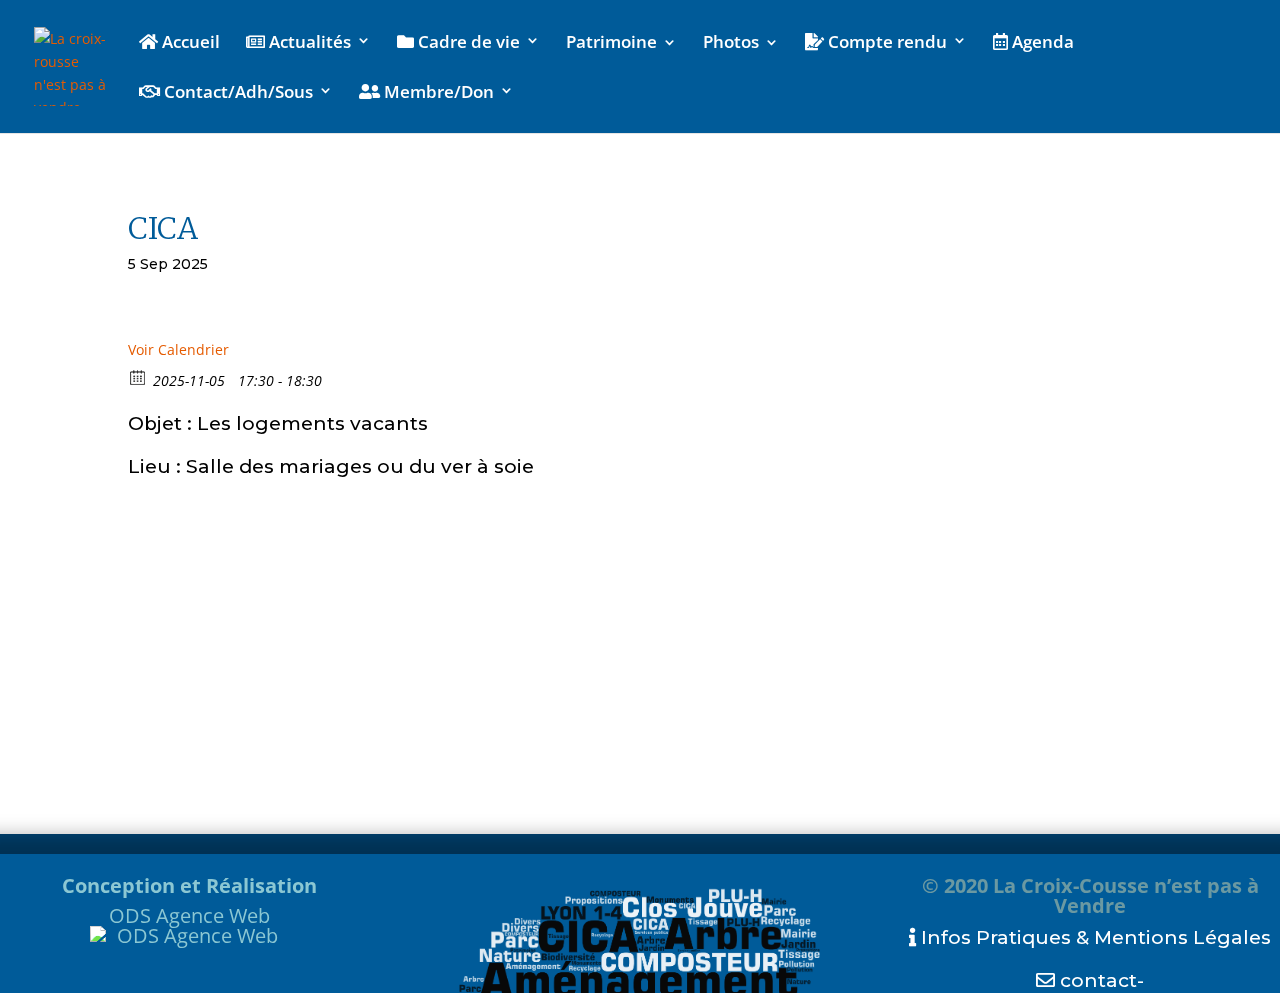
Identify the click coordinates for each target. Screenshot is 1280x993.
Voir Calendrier (178, 349)
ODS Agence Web (189, 915)
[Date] (138, 376)
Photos (731, 44)
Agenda (1041, 43)
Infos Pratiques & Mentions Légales (1093, 937)
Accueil (189, 43)
